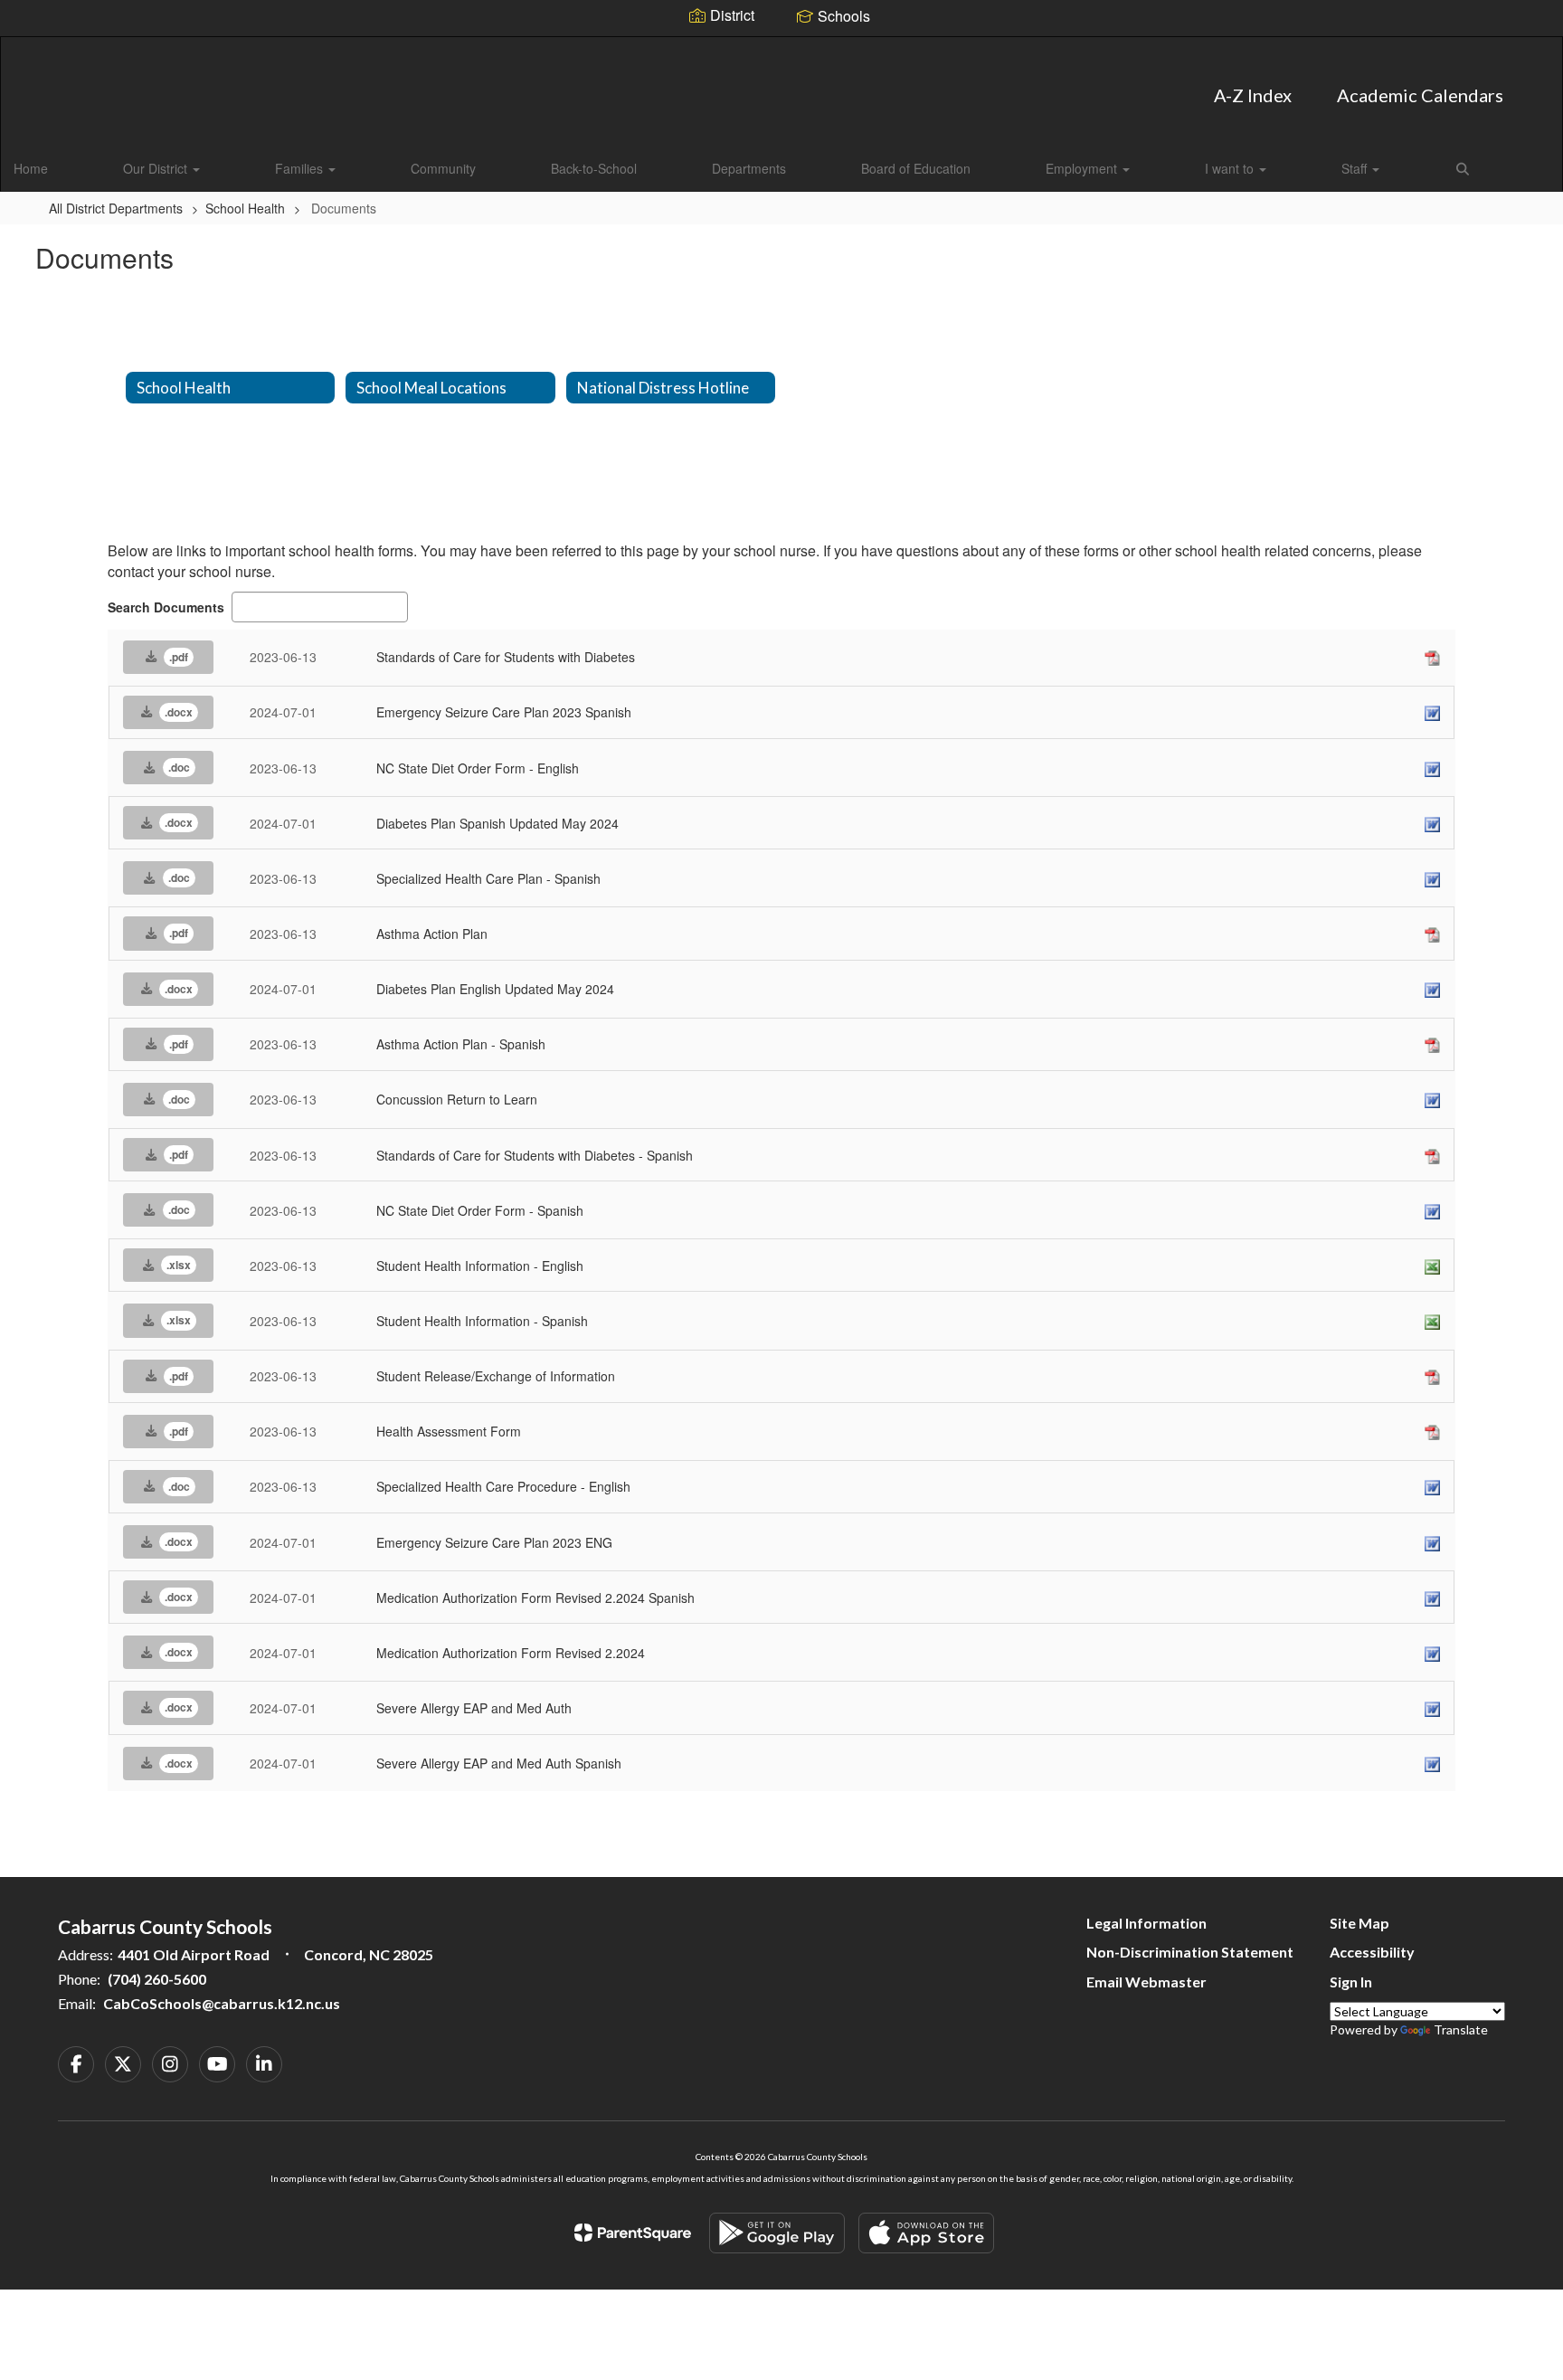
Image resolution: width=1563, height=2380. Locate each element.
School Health (245, 208)
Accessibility (1372, 1952)
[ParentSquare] (633, 2233)
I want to (1231, 168)
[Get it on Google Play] (777, 2233)
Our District (157, 168)
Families (301, 168)
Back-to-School (594, 168)
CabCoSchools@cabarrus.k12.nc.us (222, 2003)
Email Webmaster (1146, 1982)
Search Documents (166, 607)
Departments (749, 168)
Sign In (1351, 1982)
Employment (1083, 168)
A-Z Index (1253, 95)
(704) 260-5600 (157, 1979)
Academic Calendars (1420, 95)
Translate (1461, 2029)
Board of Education (916, 168)
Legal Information (1146, 1923)
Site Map (1359, 1923)
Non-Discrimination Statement (1190, 1952)
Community (443, 168)
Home (31, 168)
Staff (1356, 168)
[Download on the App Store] (926, 2233)
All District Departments (116, 208)
